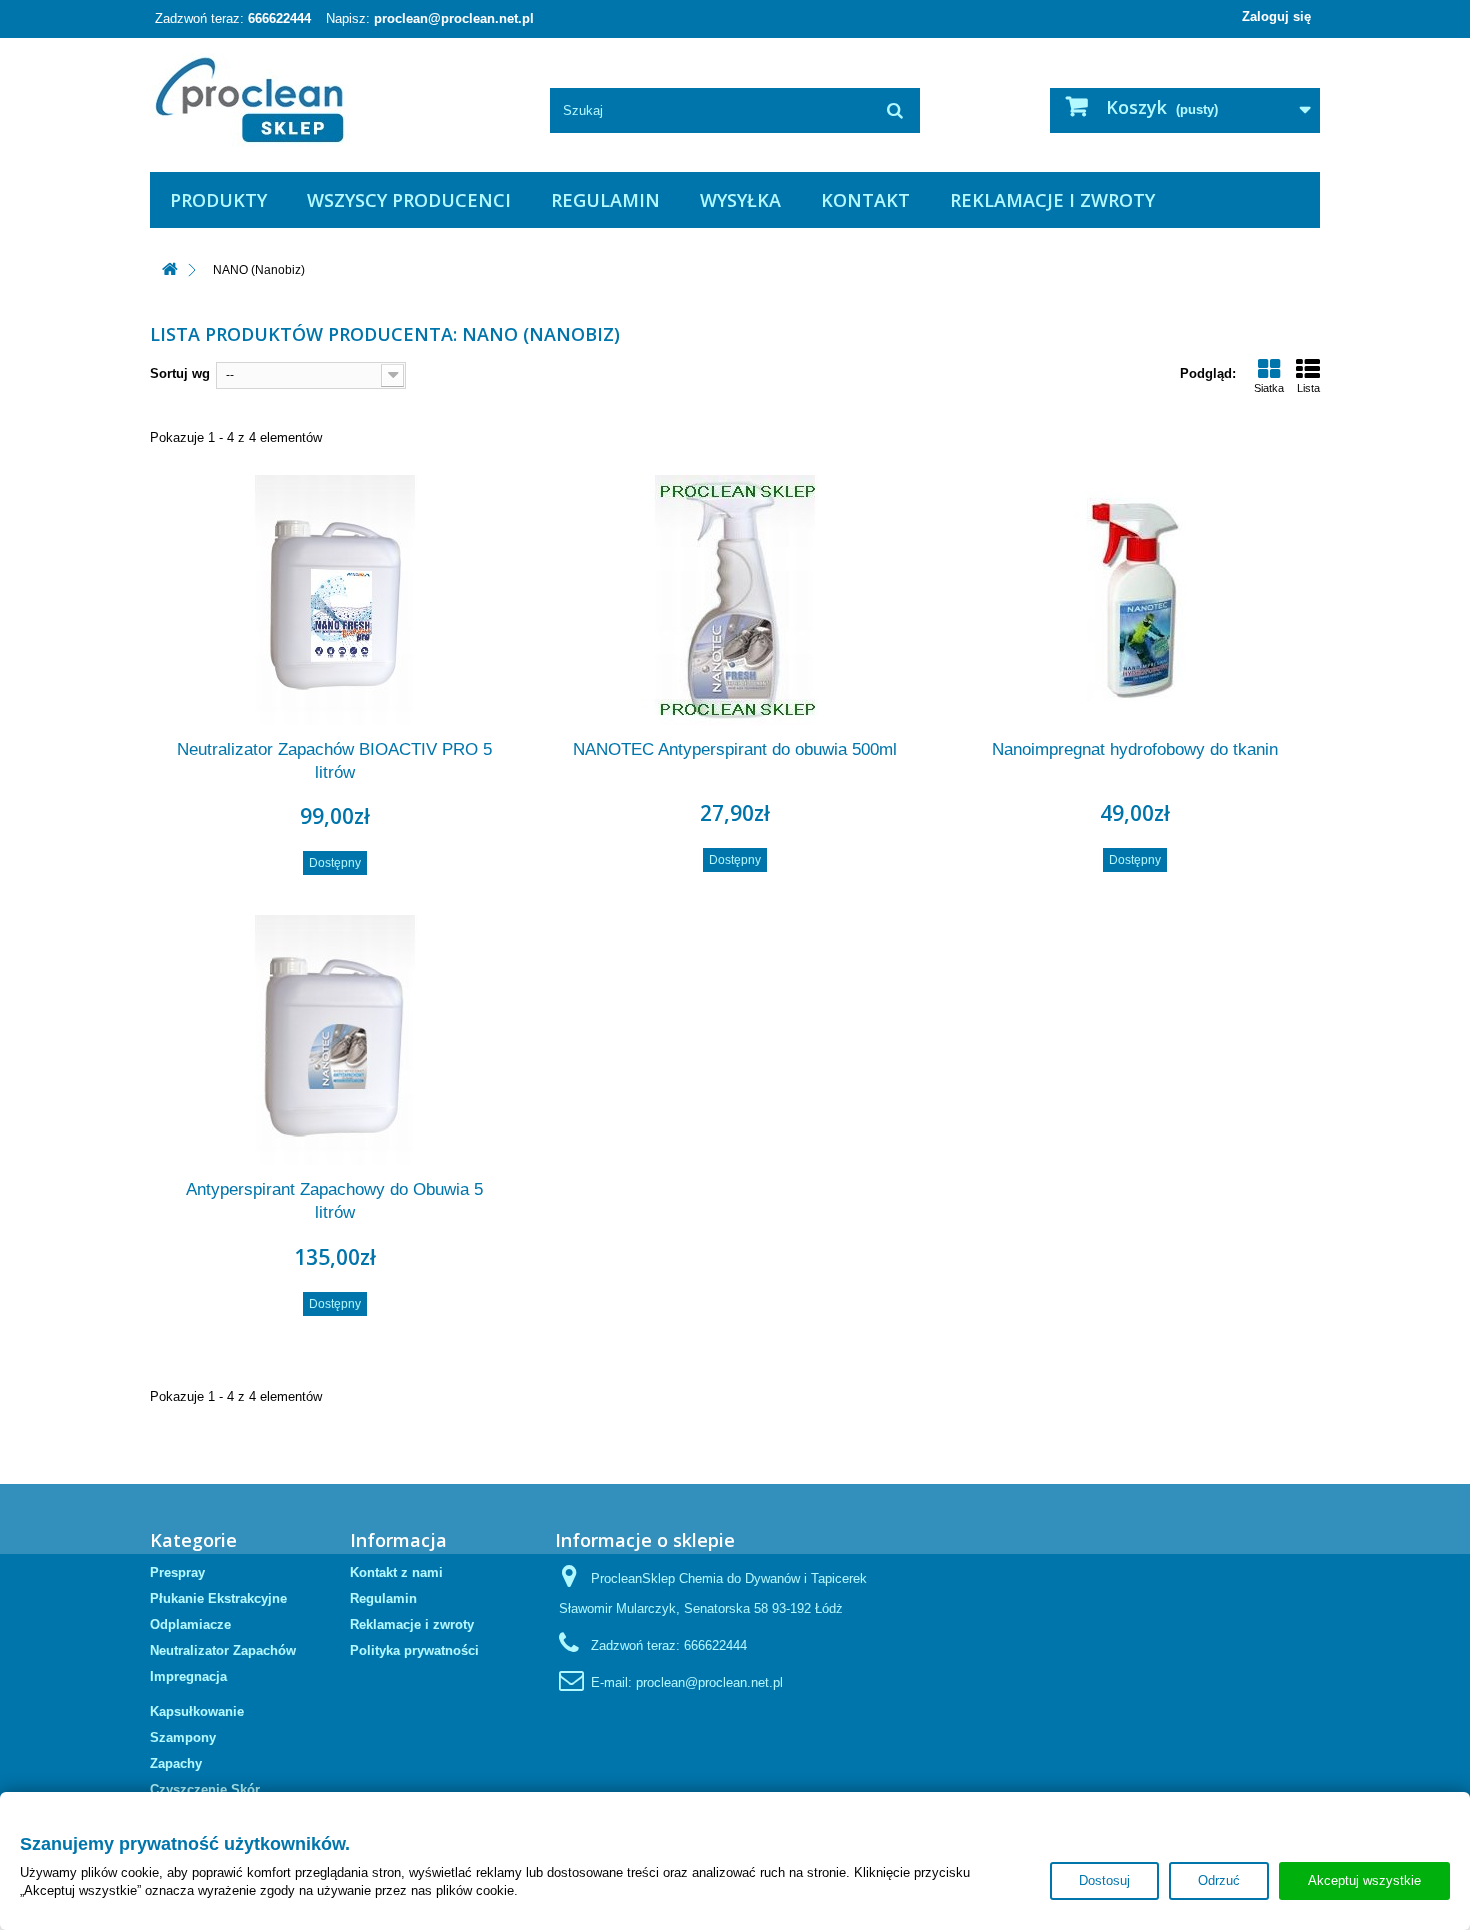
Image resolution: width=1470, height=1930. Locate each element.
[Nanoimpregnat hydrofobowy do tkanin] (1135, 600)
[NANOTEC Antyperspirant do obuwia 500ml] (735, 600)
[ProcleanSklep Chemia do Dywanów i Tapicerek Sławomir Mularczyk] (335, 100)
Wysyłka (740, 200)
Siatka (1269, 388)
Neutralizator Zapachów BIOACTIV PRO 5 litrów (334, 761)
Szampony (183, 1737)
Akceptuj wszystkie (1364, 1880)
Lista (1308, 388)
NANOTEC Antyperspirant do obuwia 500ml (735, 749)
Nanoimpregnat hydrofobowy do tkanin (1135, 749)
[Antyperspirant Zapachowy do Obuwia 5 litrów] (335, 1040)
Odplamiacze (190, 1624)
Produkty (218, 200)
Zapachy (176, 1763)
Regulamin (605, 200)
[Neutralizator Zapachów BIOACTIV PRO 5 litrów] (335, 600)
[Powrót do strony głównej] (170, 270)
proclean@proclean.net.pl (454, 18)
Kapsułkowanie (197, 1711)
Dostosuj (1104, 1880)
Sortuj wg (180, 373)
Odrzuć (1219, 1880)
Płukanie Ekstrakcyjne (218, 1598)
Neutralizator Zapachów (223, 1650)
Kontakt (865, 200)
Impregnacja (188, 1676)
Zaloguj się (1276, 16)
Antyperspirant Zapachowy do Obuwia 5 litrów (334, 1201)
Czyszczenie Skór (205, 1789)
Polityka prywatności (414, 1650)
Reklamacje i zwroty (1052, 200)
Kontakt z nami (396, 1572)
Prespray (177, 1572)
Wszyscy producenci (409, 200)
